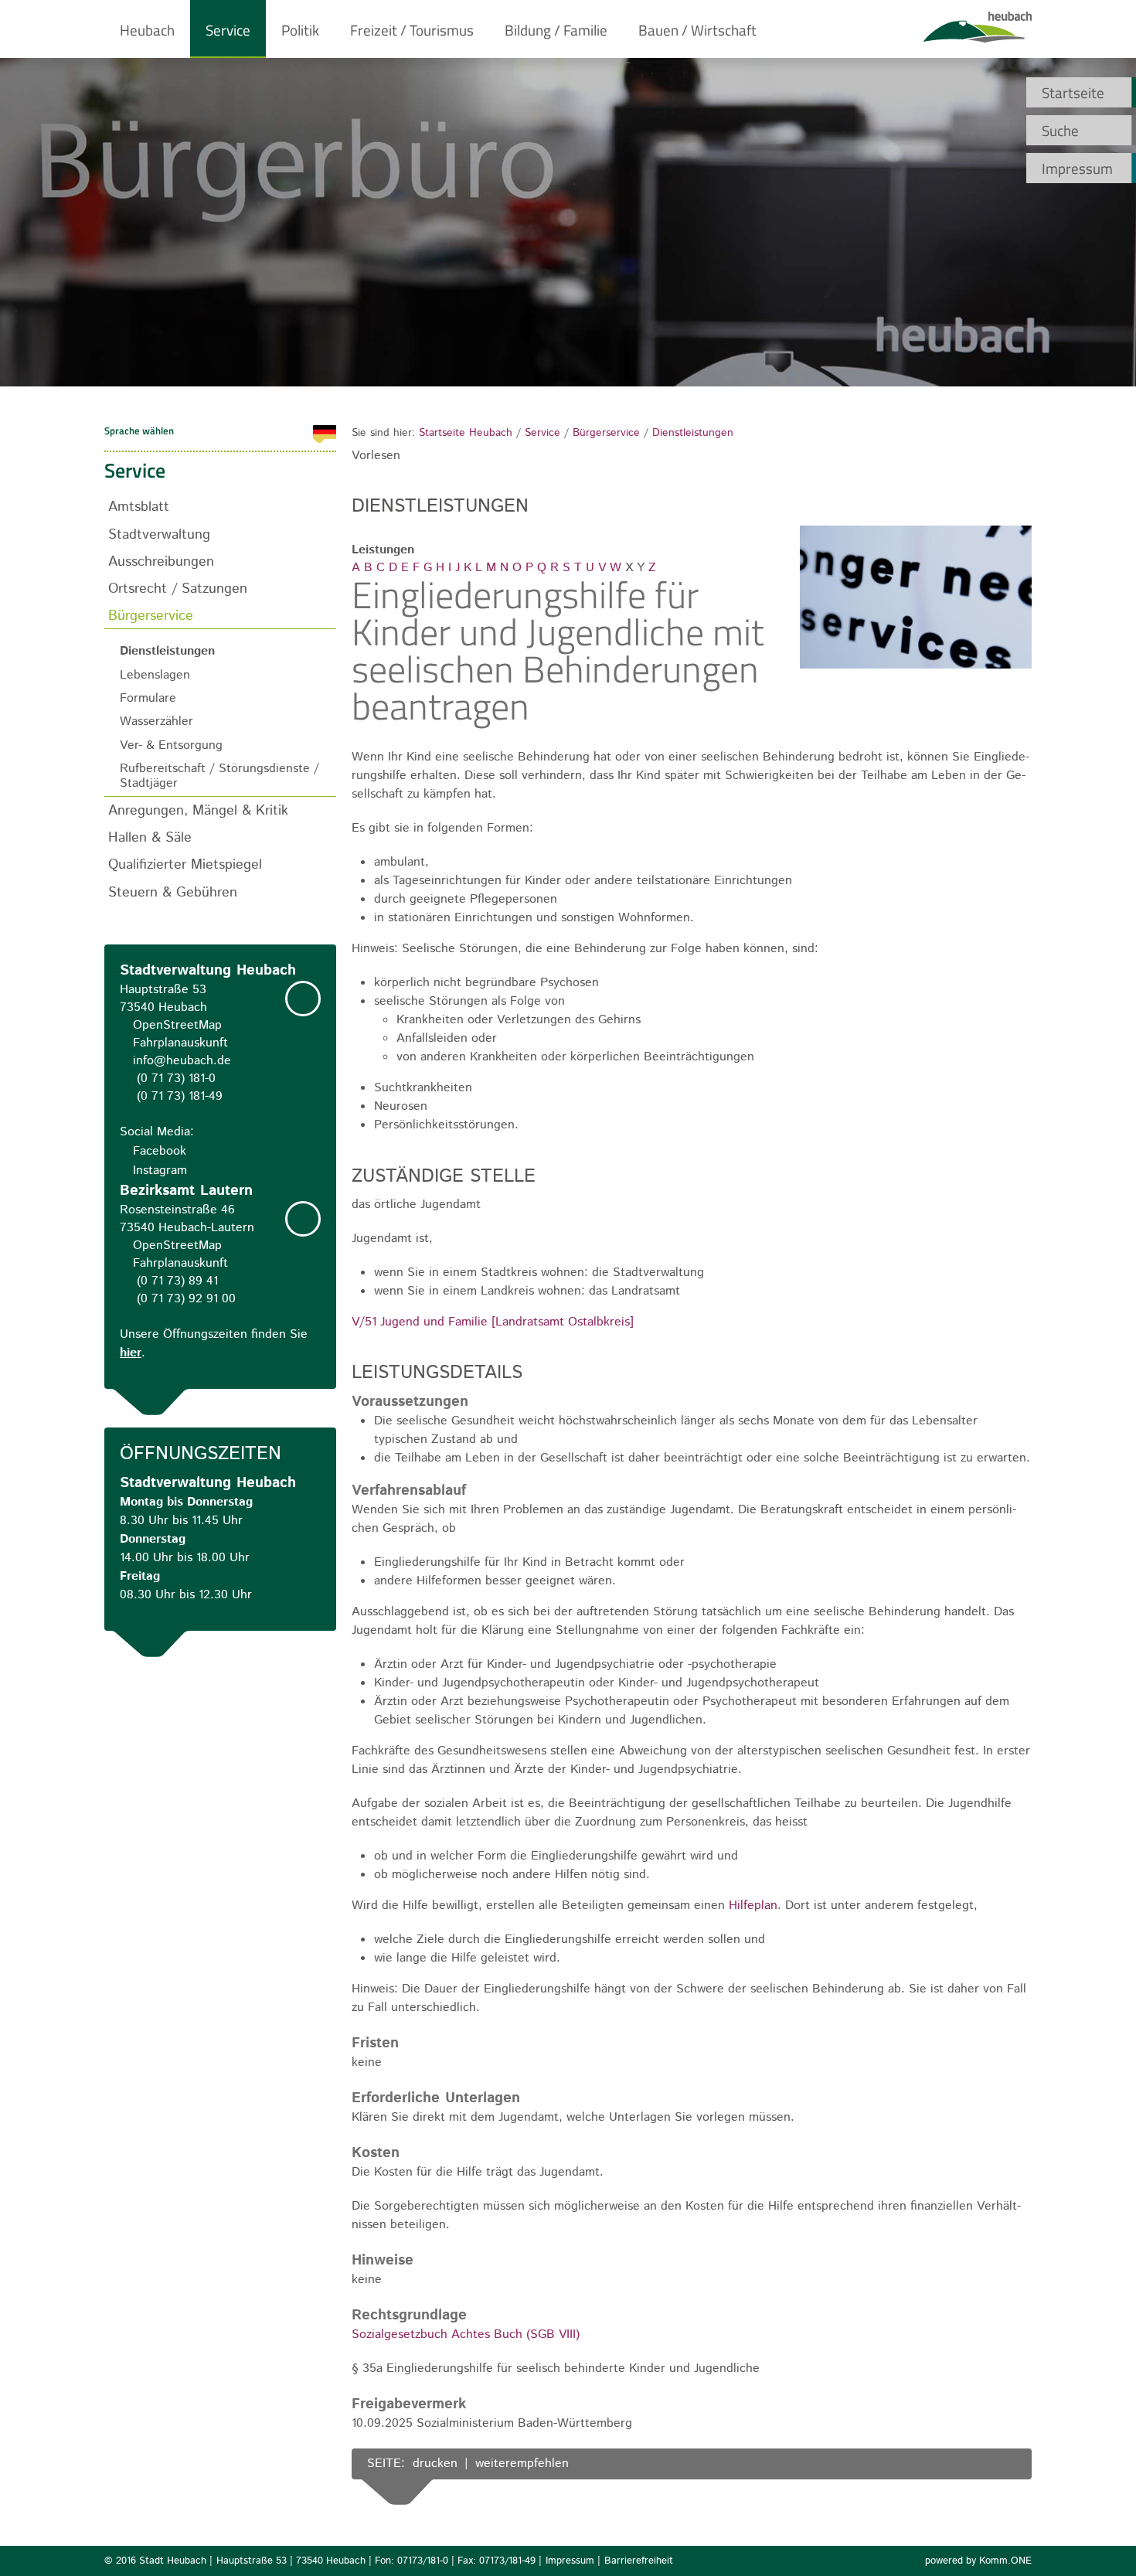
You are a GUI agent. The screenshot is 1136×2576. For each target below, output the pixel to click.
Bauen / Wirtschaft (697, 30)
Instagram (160, 1171)
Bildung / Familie (556, 30)
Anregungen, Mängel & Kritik (198, 810)
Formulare (148, 698)
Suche (1060, 130)
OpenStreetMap (177, 1025)
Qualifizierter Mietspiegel (185, 864)
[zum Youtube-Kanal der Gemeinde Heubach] (1005, 2465)
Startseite (1073, 92)
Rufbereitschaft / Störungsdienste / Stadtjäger (219, 776)
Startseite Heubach (466, 433)
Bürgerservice (606, 433)
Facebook (160, 1151)
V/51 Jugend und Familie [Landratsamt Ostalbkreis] (493, 1322)
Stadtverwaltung (159, 534)
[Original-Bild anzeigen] (916, 667)
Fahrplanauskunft (180, 1043)
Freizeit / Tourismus (412, 30)
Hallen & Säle (150, 837)
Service (228, 30)
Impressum (1077, 168)
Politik (300, 30)
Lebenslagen (155, 675)
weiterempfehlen (522, 2464)
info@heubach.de (182, 1061)
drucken (435, 2464)
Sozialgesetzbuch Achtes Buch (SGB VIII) (466, 2334)
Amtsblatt (139, 507)
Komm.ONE (1005, 2561)
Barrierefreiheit (639, 2561)
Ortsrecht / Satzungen (178, 589)
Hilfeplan (753, 1906)
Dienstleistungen (693, 433)
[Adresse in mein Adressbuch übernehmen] (303, 999)
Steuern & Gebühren (173, 892)
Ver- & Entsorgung (171, 745)
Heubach (147, 30)
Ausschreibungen (161, 561)
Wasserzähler (156, 721)
